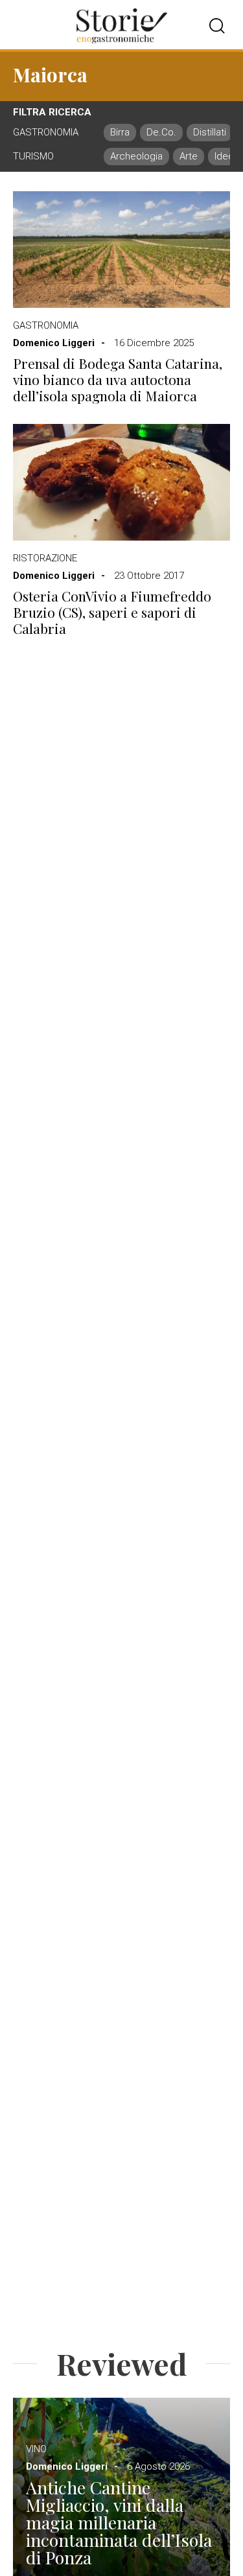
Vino (36, 2449)
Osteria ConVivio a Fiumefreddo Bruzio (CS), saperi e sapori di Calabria (112, 613)
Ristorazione (45, 558)
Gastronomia (46, 325)
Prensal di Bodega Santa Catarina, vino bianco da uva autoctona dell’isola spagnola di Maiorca (118, 380)
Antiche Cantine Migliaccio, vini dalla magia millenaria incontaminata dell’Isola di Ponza (119, 2523)
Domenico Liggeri (54, 343)
